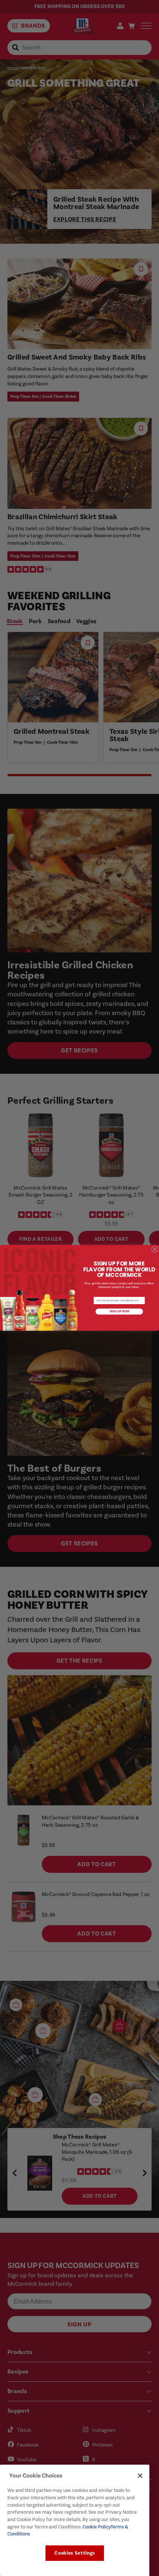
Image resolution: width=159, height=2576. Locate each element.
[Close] (140, 2476)
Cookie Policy (96, 2527)
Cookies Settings (75, 2553)
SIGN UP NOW (119, 1312)
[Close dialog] (155, 1249)
